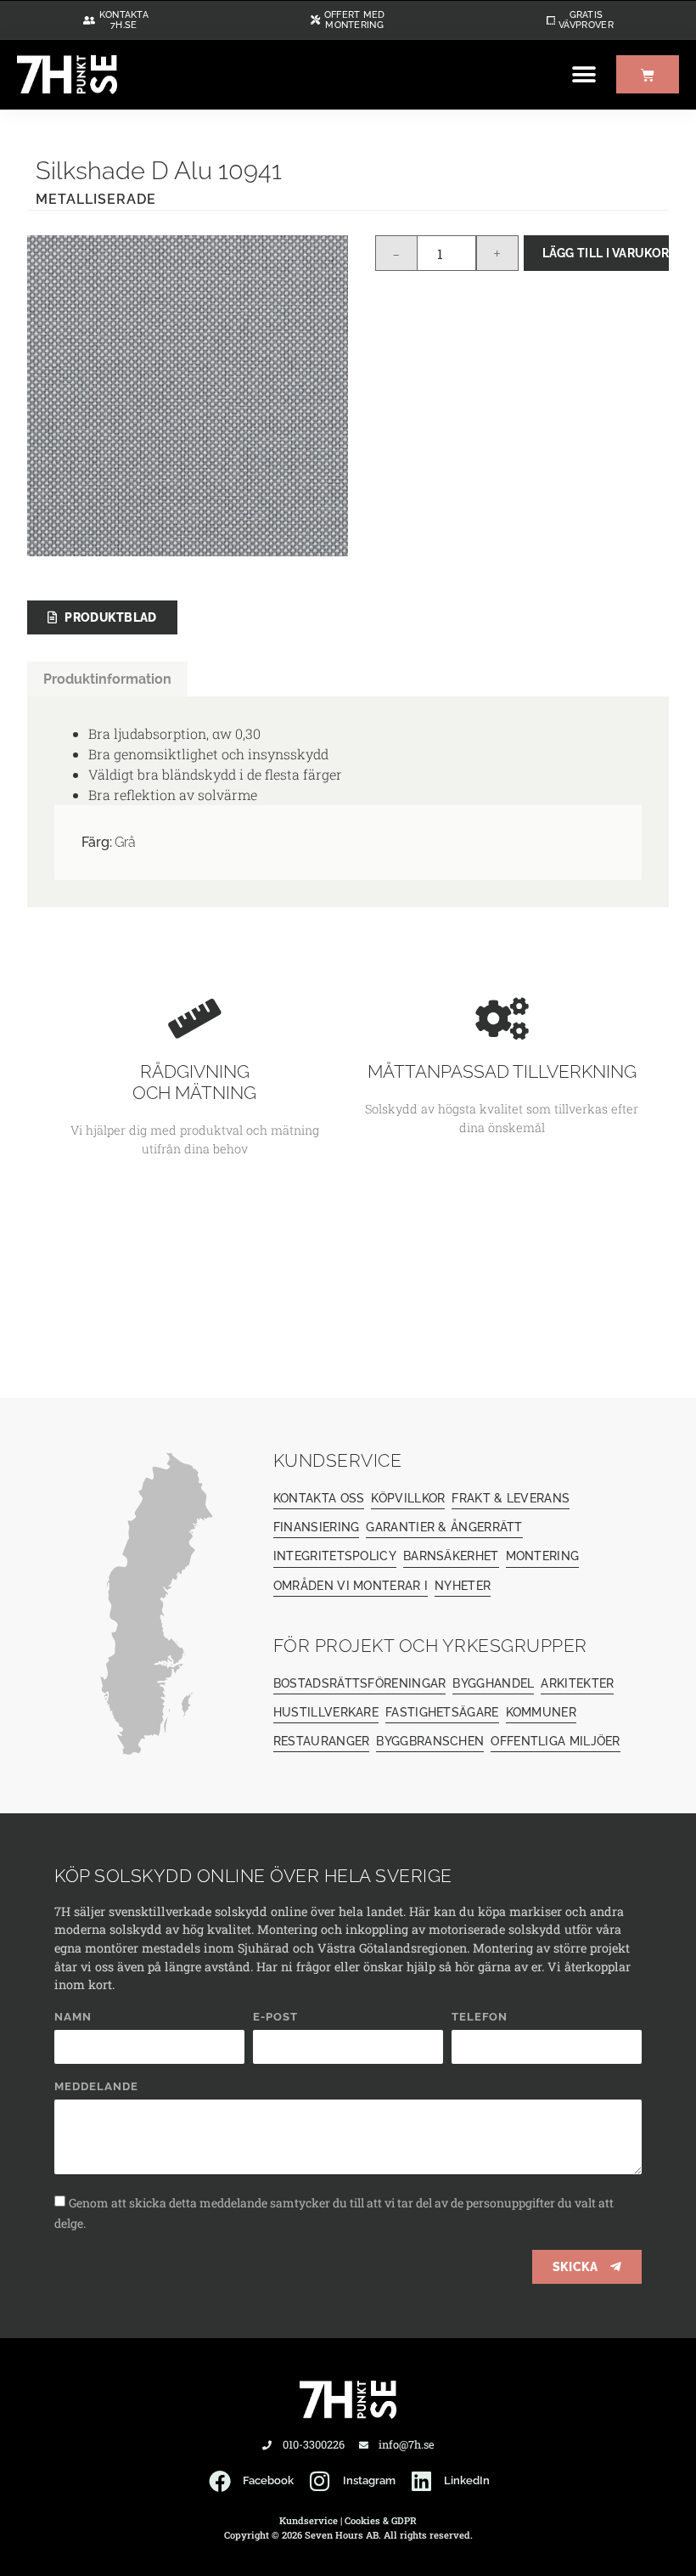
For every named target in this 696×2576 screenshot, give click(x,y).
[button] (584, 74)
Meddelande (96, 2087)
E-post (275, 2017)
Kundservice (309, 2520)
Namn (73, 2017)
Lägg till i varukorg (606, 253)
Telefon (480, 2017)
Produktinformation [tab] (107, 679)
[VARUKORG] (648, 74)
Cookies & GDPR (381, 2520)
